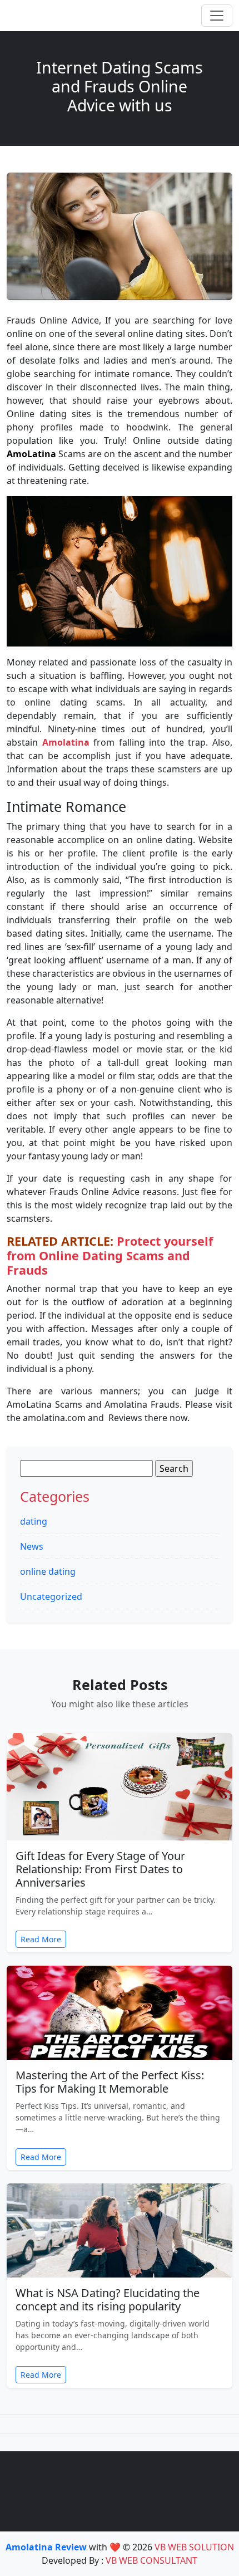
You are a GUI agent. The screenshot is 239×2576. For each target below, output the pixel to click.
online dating (48, 1571)
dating (34, 1521)
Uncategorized (51, 1596)
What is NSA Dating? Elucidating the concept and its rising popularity (108, 2300)
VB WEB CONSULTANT (151, 2560)
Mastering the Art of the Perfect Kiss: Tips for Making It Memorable (110, 2082)
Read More (41, 1939)
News (32, 1546)
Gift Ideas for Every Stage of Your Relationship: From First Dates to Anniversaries (100, 1869)
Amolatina (66, 742)
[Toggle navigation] (217, 16)
